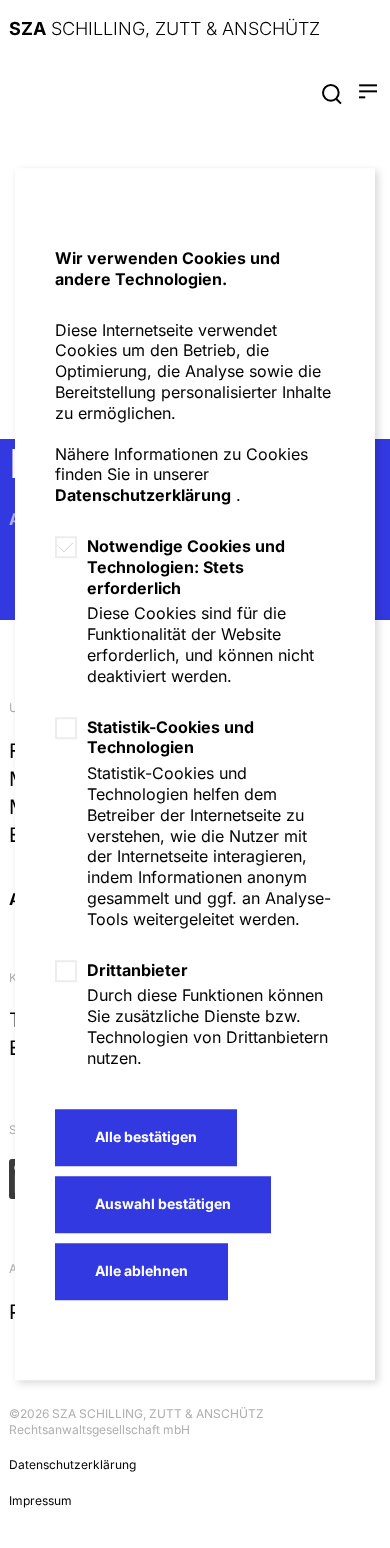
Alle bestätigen (146, 1136)
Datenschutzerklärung (143, 495)
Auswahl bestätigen (163, 1203)
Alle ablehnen (141, 1270)
